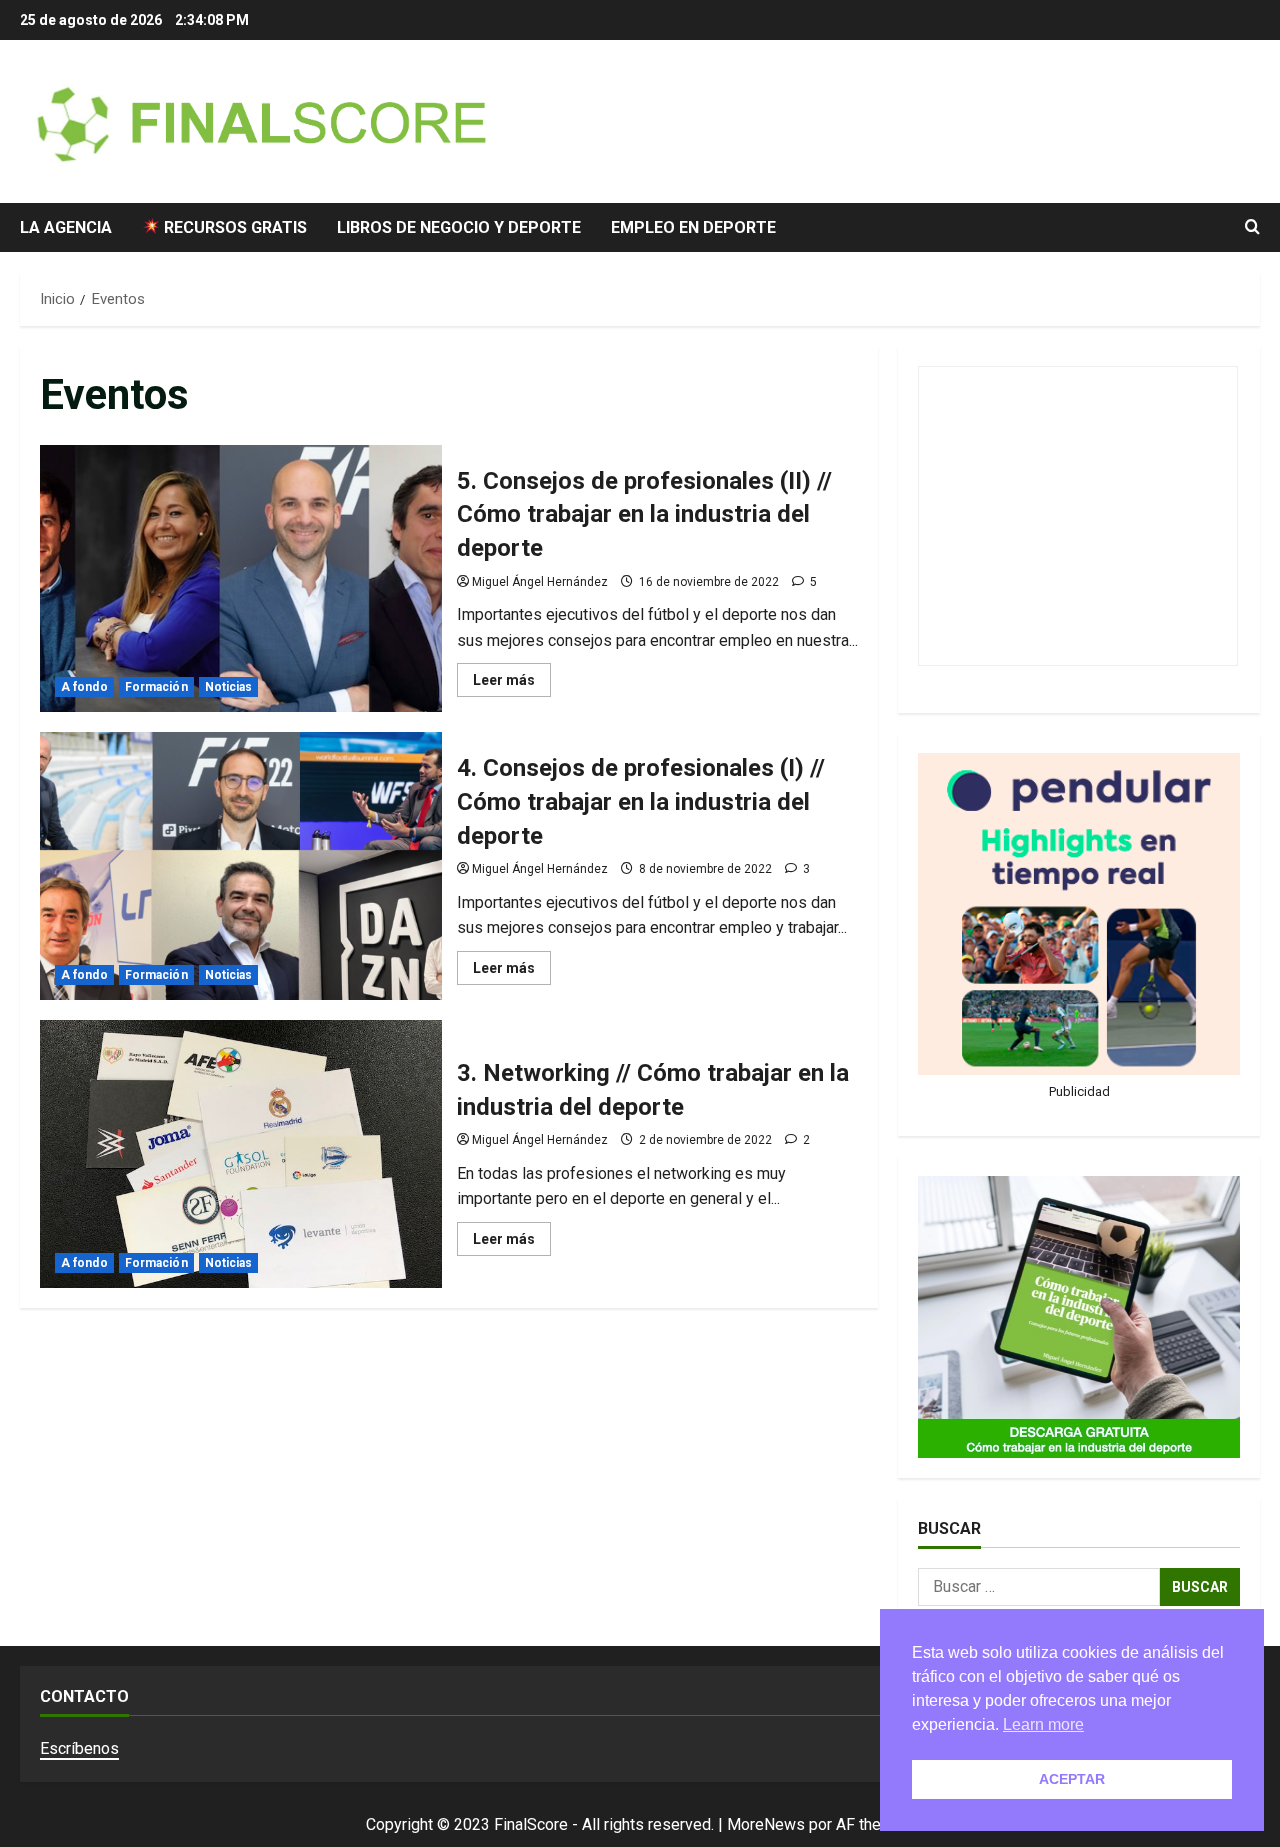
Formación (156, 687)
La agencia (66, 227)
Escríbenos (79, 1748)
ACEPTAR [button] (1072, 1779)
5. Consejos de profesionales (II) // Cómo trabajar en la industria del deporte (241, 579)
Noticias (229, 687)
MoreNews (766, 1824)
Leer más (512, 684)
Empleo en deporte (693, 227)
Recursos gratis (233, 227)
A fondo (84, 687)
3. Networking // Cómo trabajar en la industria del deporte (241, 1154)
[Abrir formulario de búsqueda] (1252, 227)
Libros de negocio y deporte (459, 227)
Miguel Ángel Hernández (540, 582)
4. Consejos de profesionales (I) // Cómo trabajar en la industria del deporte (241, 866)
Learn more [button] (1043, 1724)
